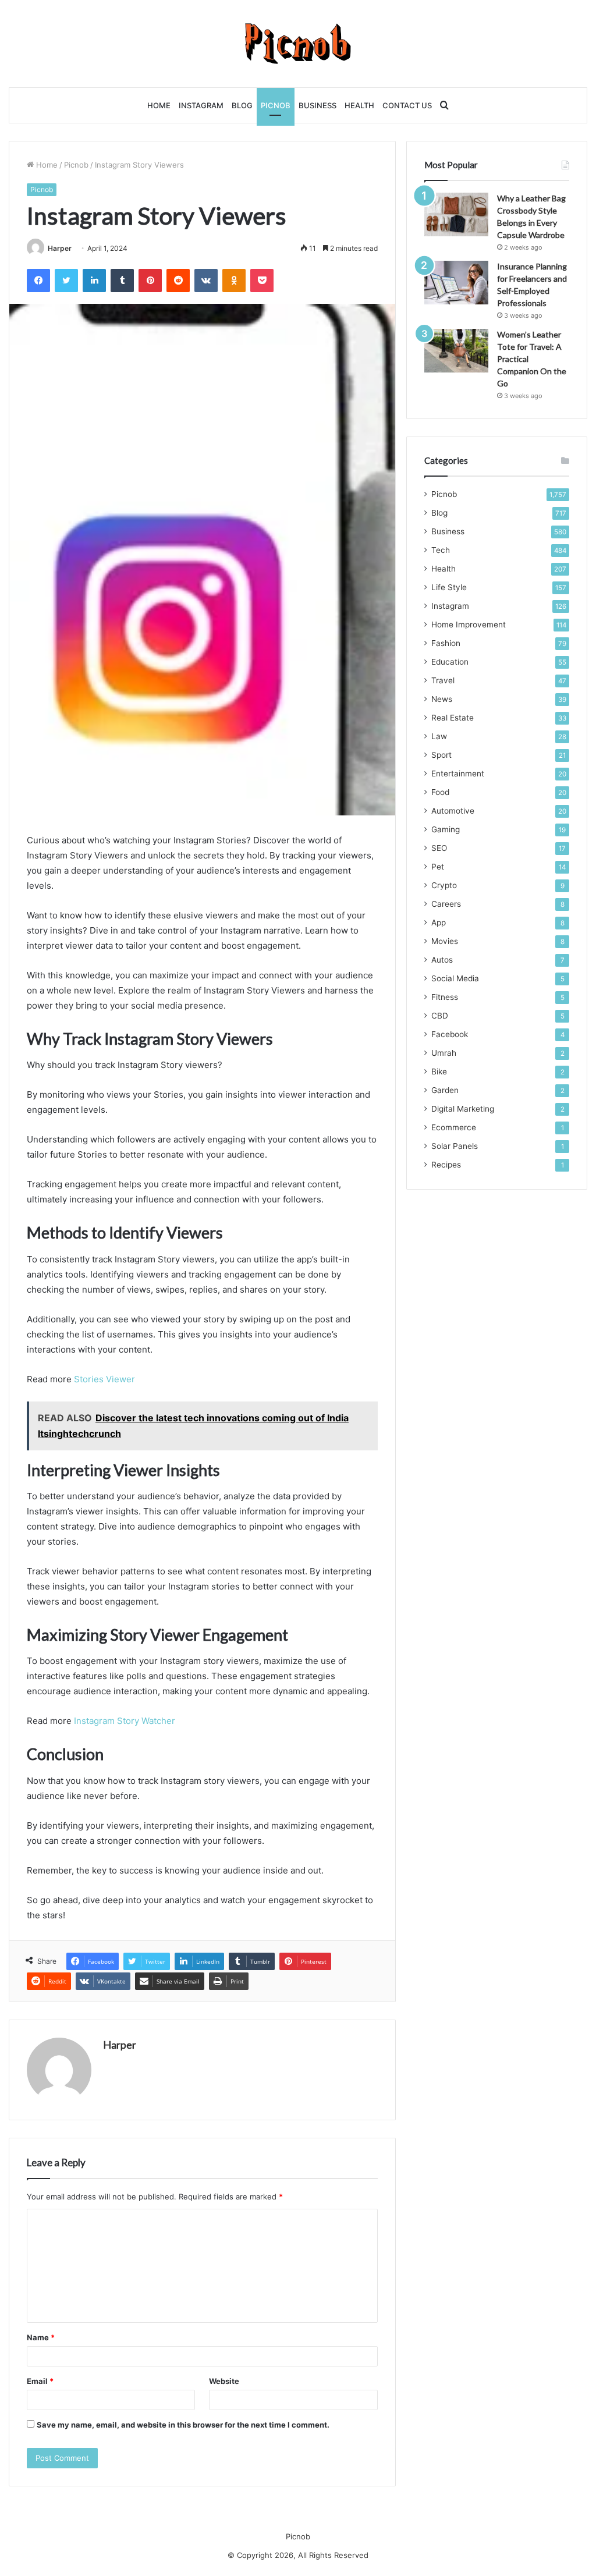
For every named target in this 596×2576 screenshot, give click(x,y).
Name (41, 2337)
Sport (441, 755)
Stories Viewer (104, 1379)
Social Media (455, 978)
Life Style (449, 587)
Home (159, 105)
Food (440, 792)
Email (40, 2381)
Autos (442, 960)
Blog (242, 105)
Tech (441, 550)
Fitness (445, 997)
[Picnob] (298, 44)
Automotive (453, 811)
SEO (439, 848)
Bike (439, 1071)
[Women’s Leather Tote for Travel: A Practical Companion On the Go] (456, 351)
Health (359, 105)
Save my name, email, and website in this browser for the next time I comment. (183, 2425)
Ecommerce (454, 1127)
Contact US (407, 105)
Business (317, 105)
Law (439, 736)
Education (450, 662)
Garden (445, 1090)
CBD (440, 1016)
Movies (445, 941)
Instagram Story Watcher (125, 1721)
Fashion (446, 643)
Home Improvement (469, 625)
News (442, 699)
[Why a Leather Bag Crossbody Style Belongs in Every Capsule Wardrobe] (456, 214)
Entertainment (458, 773)
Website (224, 2381)
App (439, 922)
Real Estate (453, 718)
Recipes (446, 1165)
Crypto (444, 885)
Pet (438, 867)
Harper (60, 248)
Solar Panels (455, 1146)
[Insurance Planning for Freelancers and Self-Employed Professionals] (456, 283)
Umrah (444, 1053)
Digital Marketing (463, 1109)
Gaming (446, 829)
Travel (443, 680)
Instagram (201, 105)
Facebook (450, 1034)
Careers (446, 904)
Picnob (276, 105)
